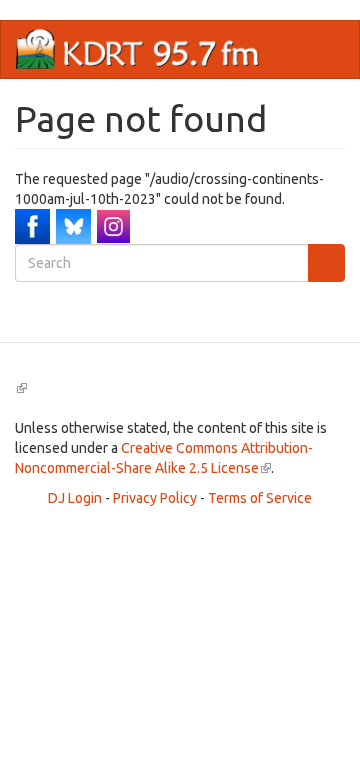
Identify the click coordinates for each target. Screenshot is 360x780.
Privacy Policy (155, 498)
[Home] (138, 49)
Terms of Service (260, 498)
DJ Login (75, 498)
